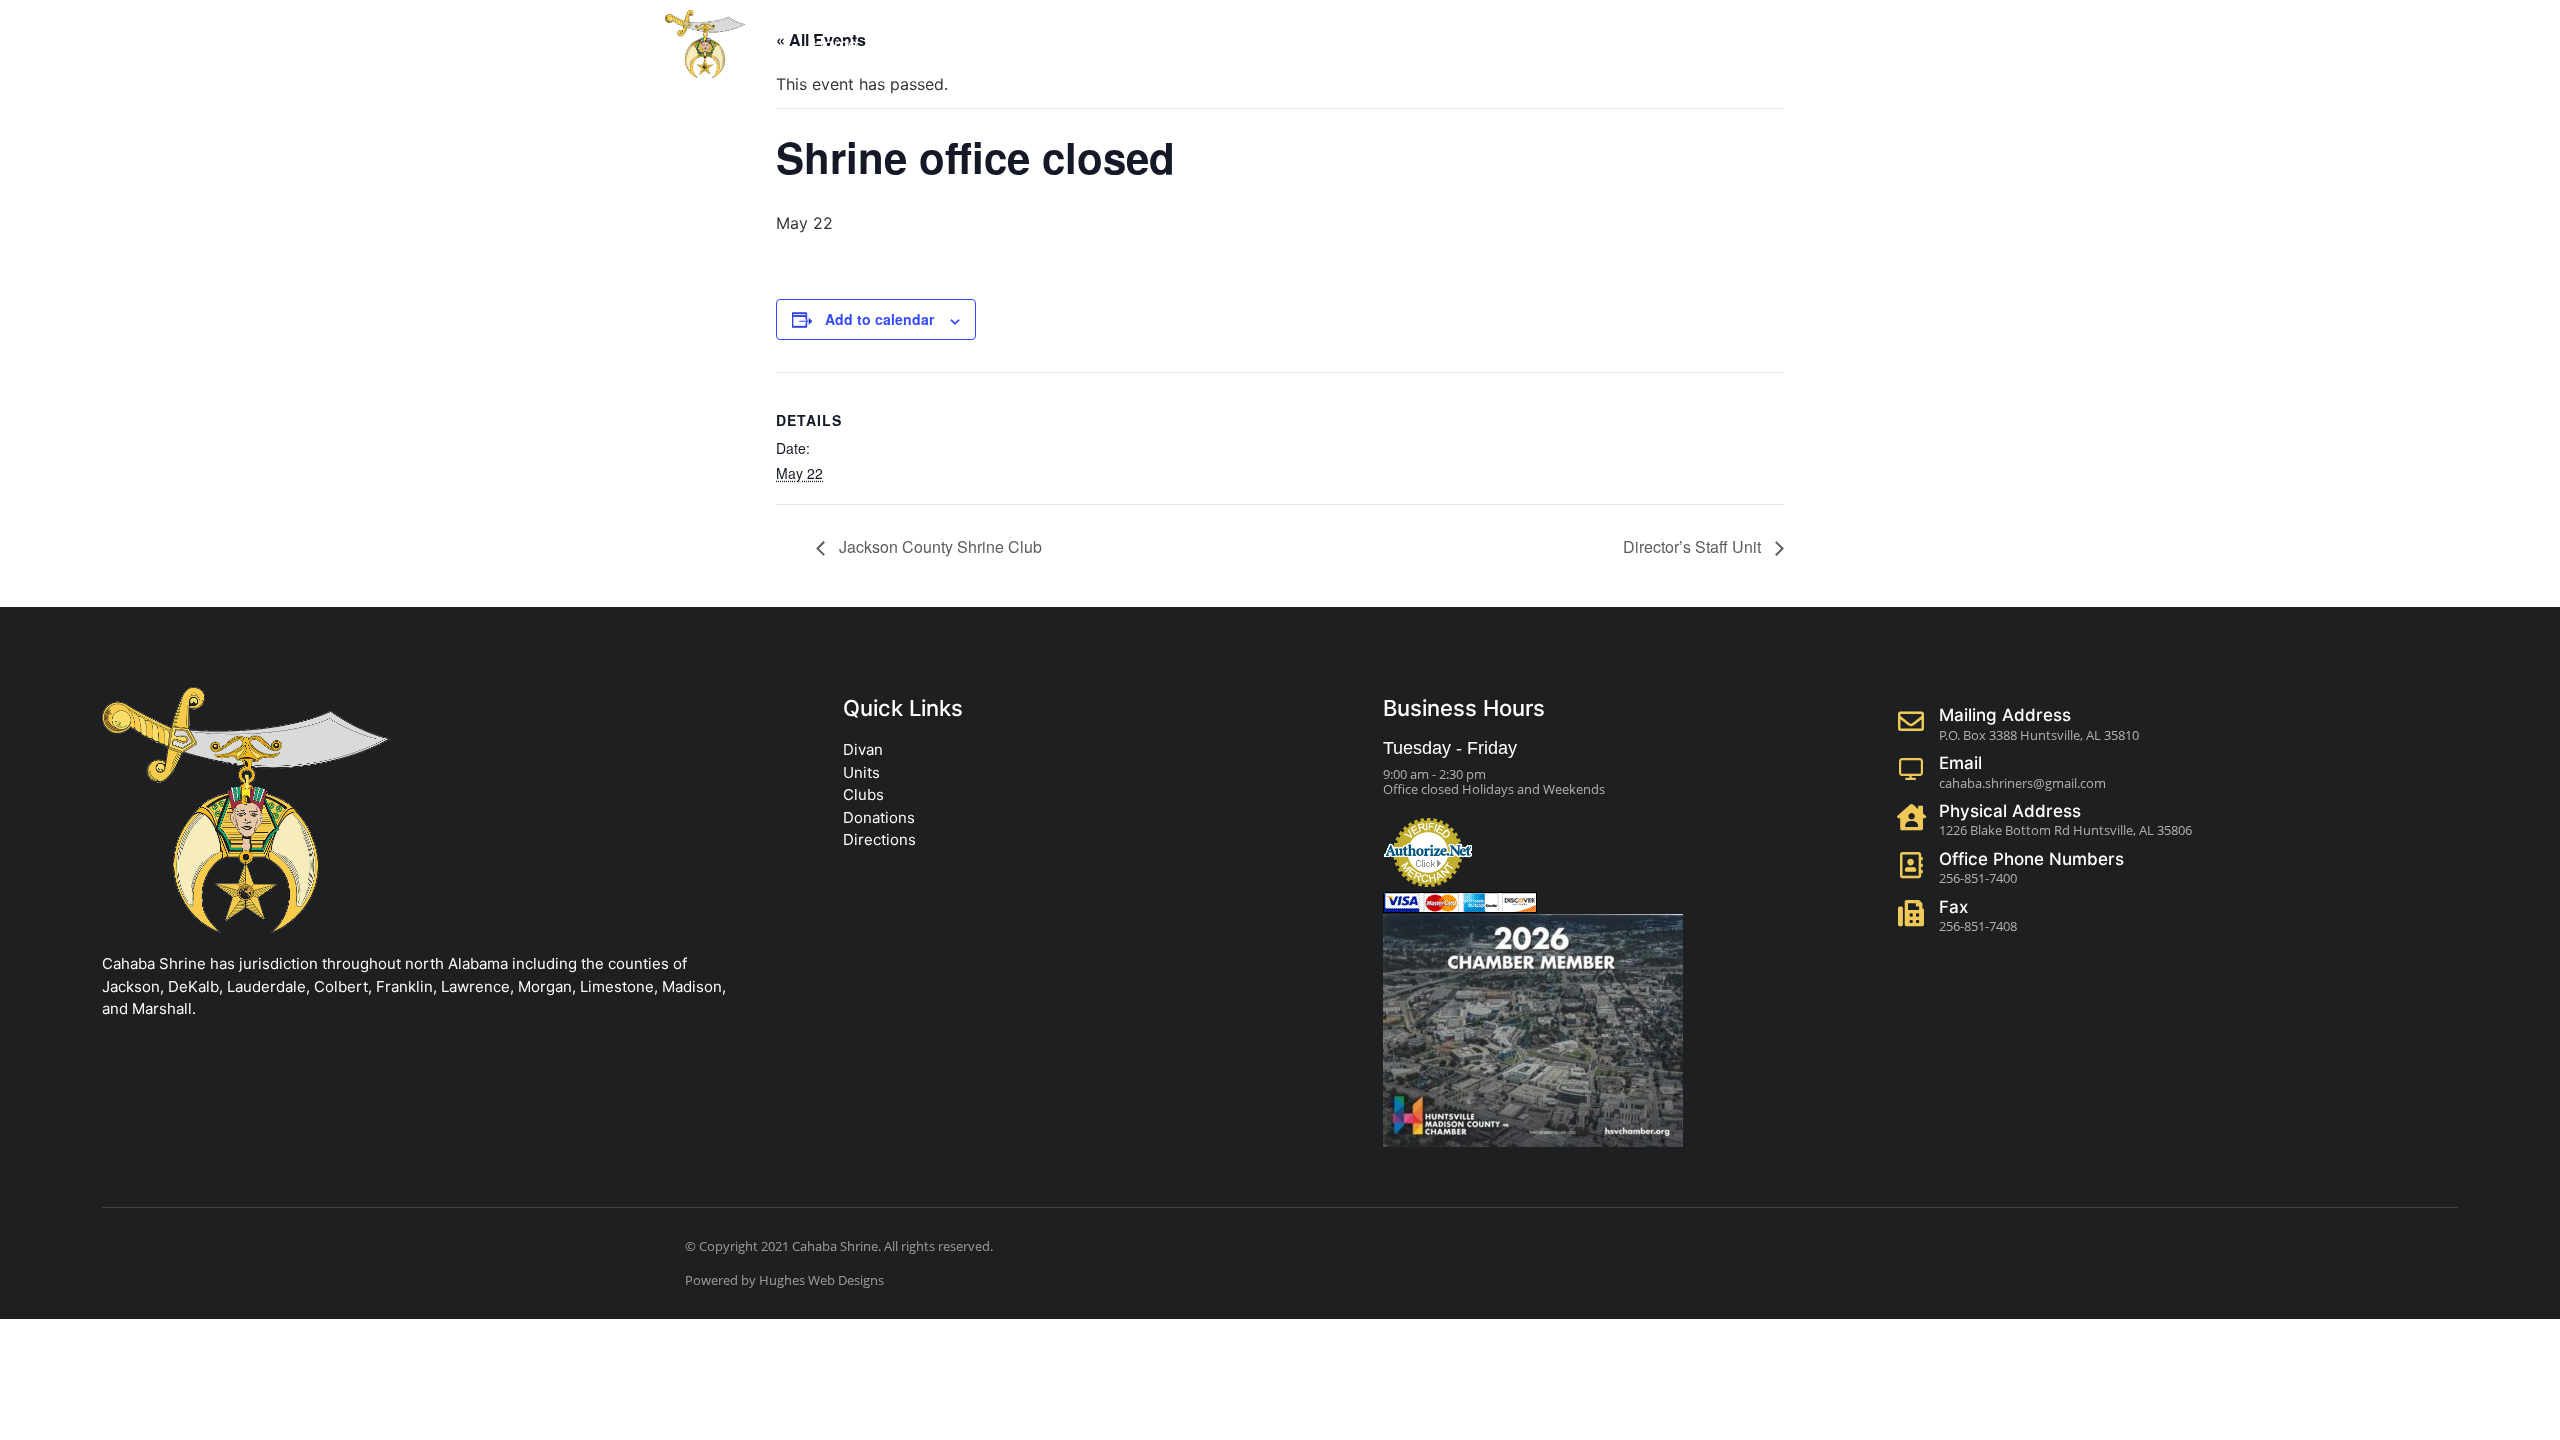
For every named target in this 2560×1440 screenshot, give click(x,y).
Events (1315, 44)
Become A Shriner (1681, 44)
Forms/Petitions (1191, 44)
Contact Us (1832, 44)
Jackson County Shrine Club (938, 546)
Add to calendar (879, 319)
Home (834, 44)
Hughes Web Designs (821, 1280)
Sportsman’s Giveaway (1487, 44)
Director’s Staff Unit (1694, 546)
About (920, 44)
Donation (1037, 44)
